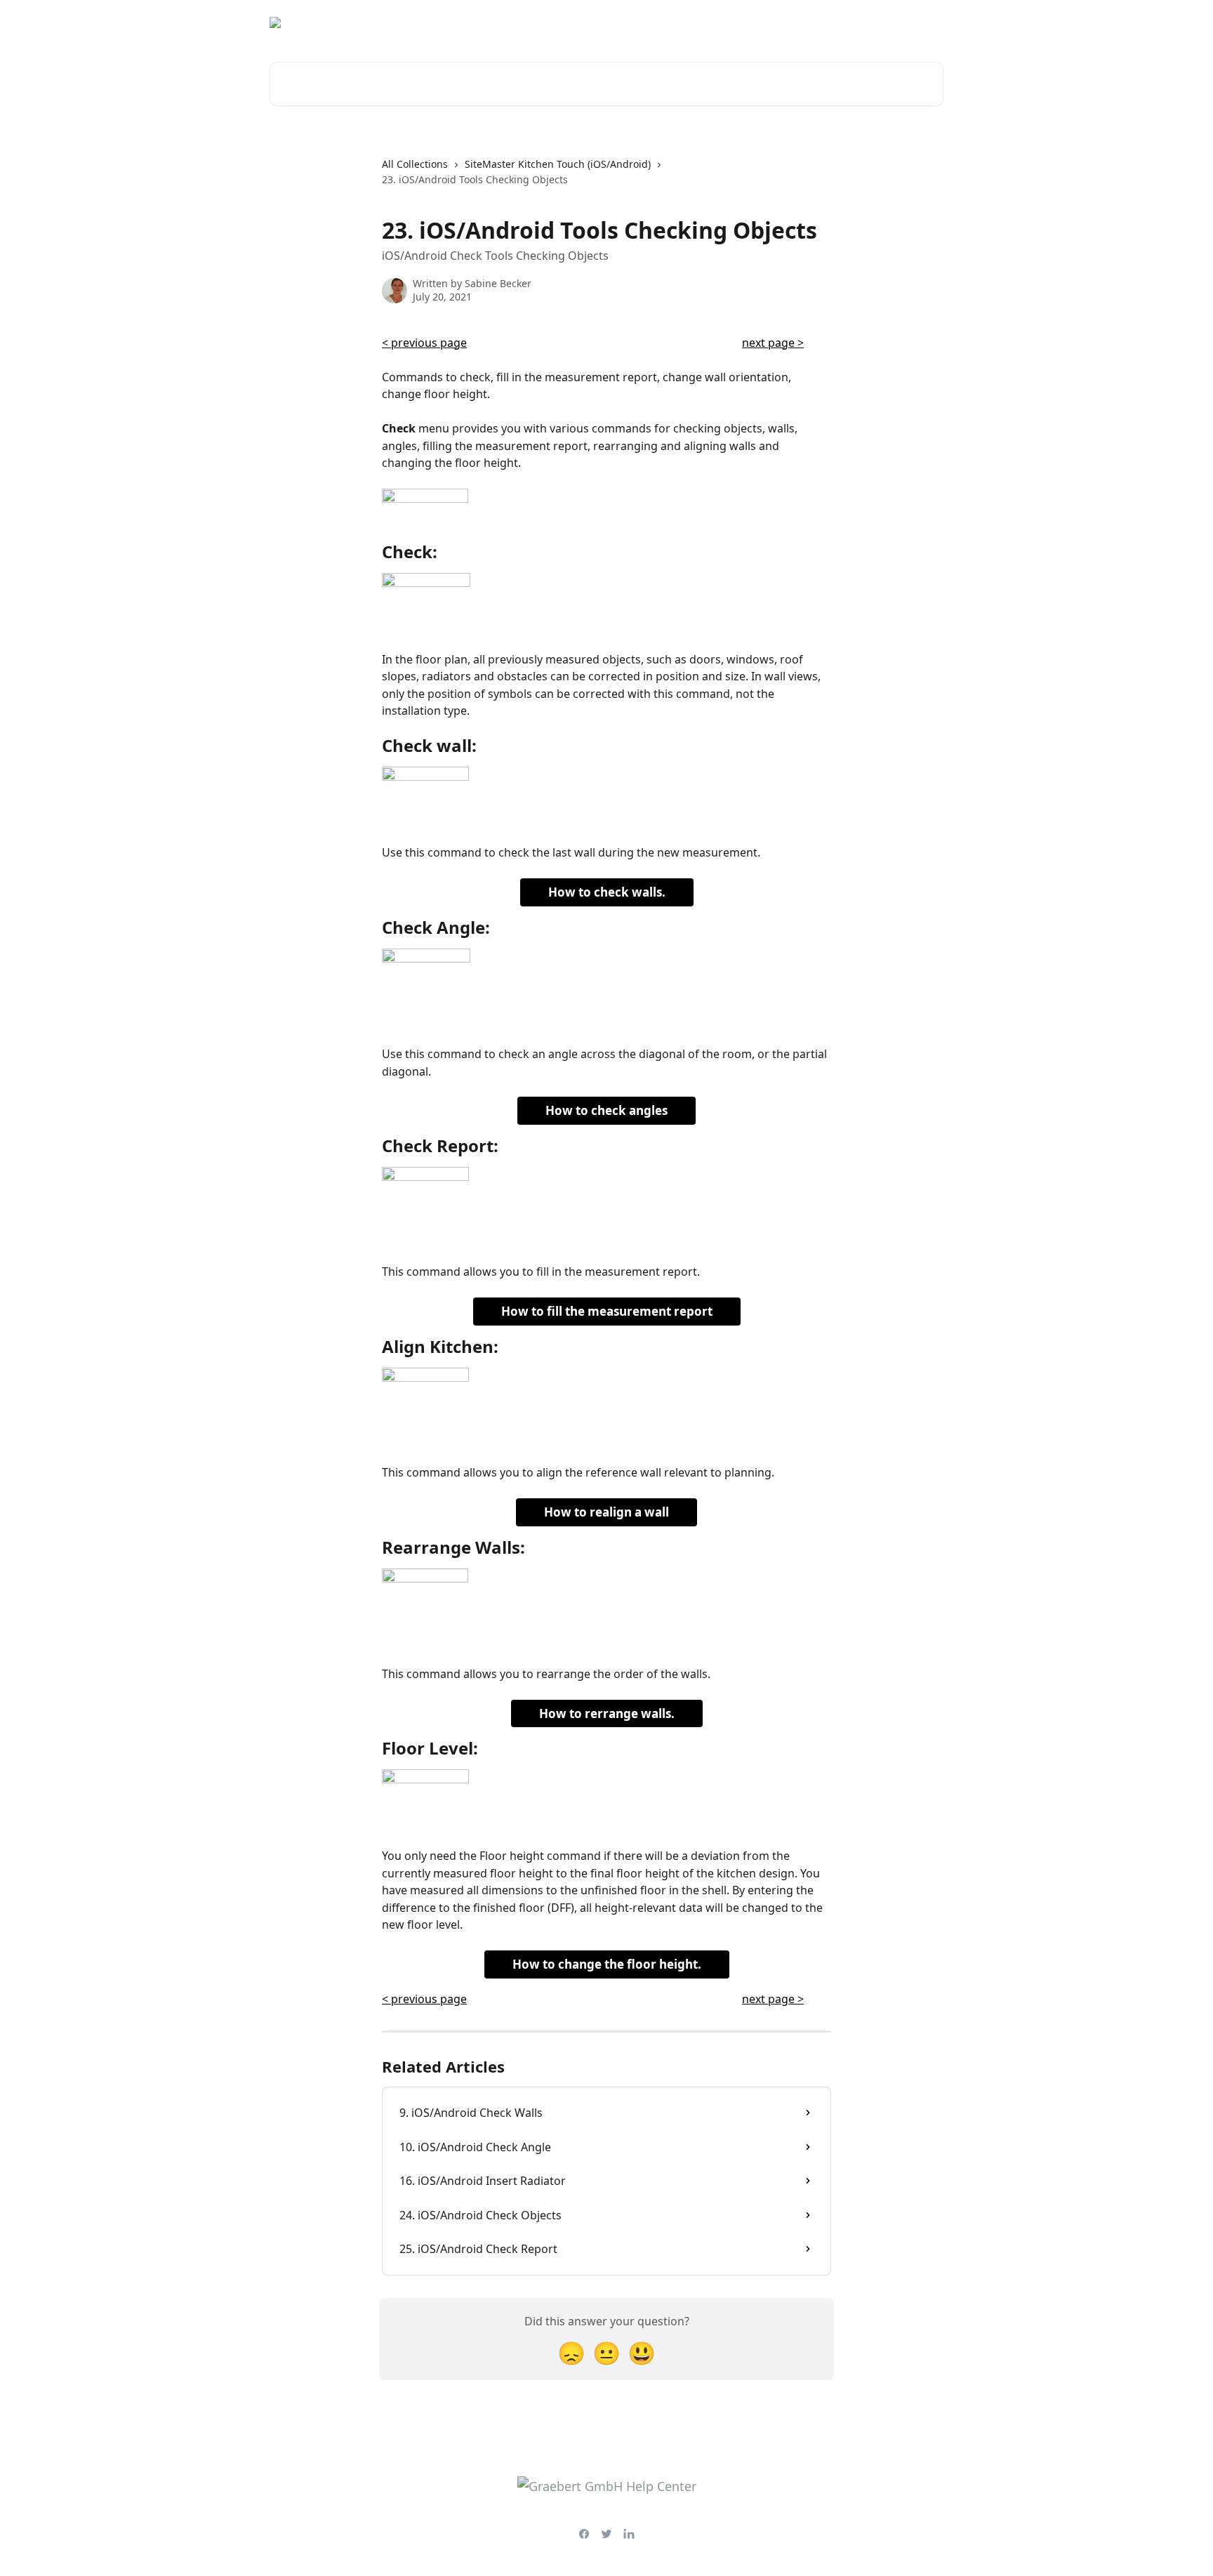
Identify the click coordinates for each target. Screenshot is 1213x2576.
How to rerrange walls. (607, 1713)
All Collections (415, 164)
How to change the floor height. (607, 1964)
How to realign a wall (606, 1512)
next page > (773, 343)
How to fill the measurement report (607, 1311)
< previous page (424, 343)
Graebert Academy (818, 22)
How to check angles (606, 1110)
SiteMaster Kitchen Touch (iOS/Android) (558, 164)
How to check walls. (607, 892)
